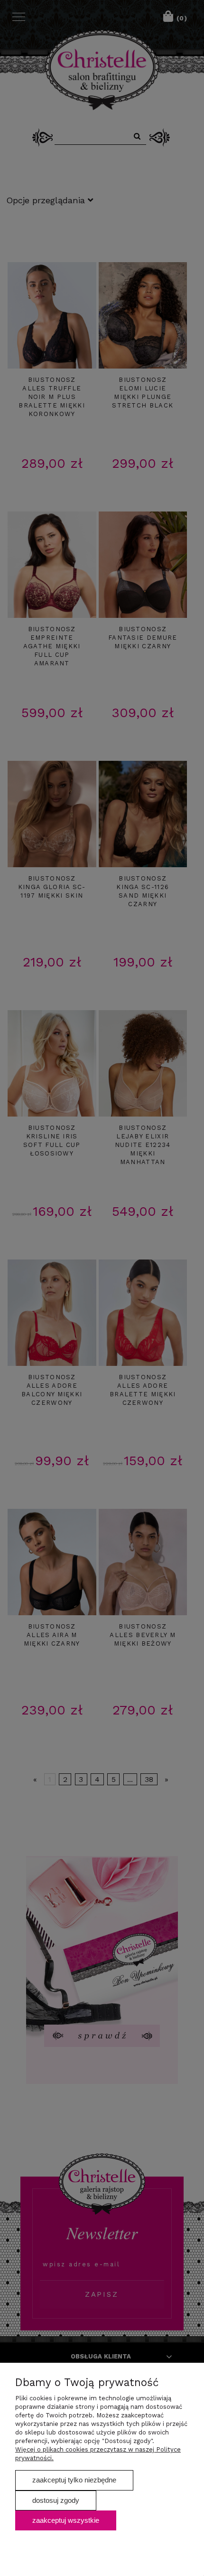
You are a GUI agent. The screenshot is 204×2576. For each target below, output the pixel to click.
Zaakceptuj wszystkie (66, 2520)
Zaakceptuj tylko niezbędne (74, 2480)
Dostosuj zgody (56, 2500)
